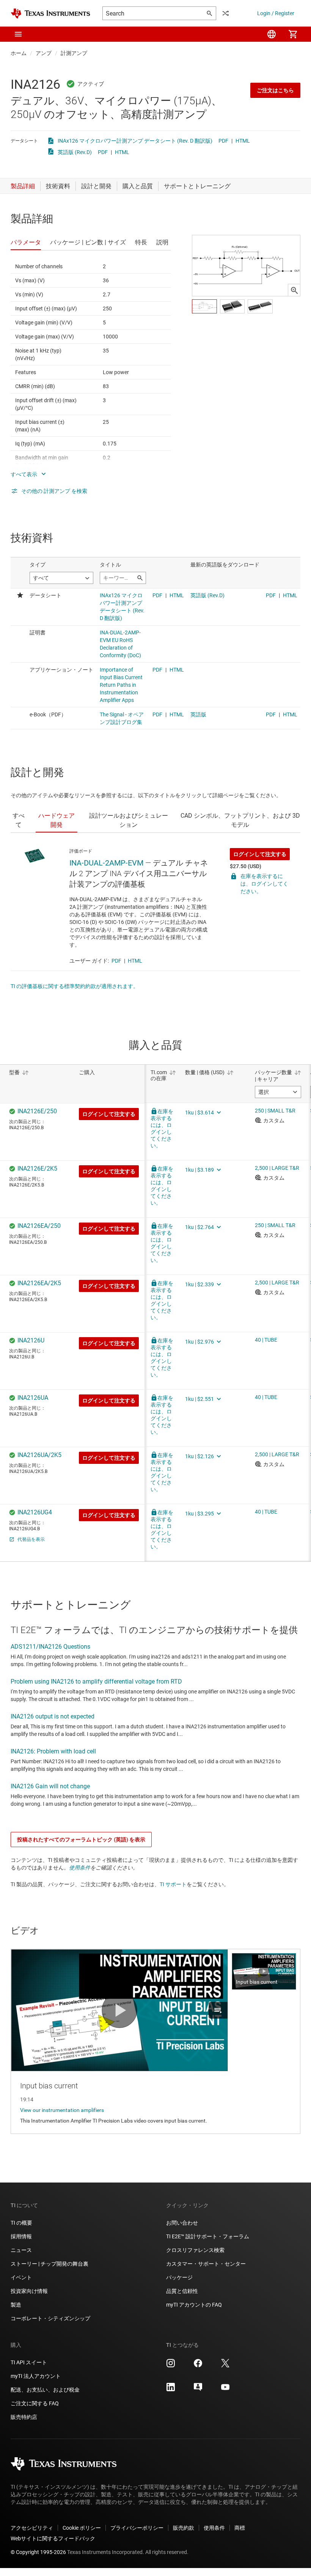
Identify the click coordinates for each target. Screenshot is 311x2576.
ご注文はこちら (275, 90)
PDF (223, 141)
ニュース (21, 2250)
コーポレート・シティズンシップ (50, 2318)
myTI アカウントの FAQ (194, 2305)
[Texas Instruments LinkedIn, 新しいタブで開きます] (171, 2390)
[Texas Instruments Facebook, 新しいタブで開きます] (198, 2366)
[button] (18, 34)
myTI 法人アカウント (36, 2376)
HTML (243, 141)
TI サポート (173, 1884)
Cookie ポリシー (82, 2528)
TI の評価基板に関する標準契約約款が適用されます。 (75, 986)
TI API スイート (29, 2362)
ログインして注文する (260, 854)
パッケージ (179, 2277)
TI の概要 (21, 2223)
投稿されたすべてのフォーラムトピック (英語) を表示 (81, 1840)
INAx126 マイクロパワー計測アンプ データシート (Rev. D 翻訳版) (135, 141)
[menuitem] (272, 34)
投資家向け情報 (29, 2291)
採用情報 (21, 2236)
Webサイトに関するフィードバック (53, 2538)
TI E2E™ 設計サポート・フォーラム (208, 2236)
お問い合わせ (182, 2223)
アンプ (44, 53)
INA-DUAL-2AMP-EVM (106, 863)
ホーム (19, 53)
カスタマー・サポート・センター (206, 2264)
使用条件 (80, 1868)
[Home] (50, 13)
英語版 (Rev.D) (75, 152)
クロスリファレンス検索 (195, 2250)
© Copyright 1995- (38, 2552)
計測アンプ (74, 53)
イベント (21, 2277)
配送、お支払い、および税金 (45, 2390)
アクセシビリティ (32, 2528)
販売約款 (184, 2528)
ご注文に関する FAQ (35, 2403)
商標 (240, 2528)
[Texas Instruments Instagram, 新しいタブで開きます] (171, 2366)
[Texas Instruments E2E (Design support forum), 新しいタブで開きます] (198, 2390)
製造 (16, 2305)
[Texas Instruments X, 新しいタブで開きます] (225, 2366)
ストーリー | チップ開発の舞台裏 (49, 2264)
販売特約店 (24, 2417)
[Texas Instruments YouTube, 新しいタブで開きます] (225, 2390)
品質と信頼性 (182, 2291)
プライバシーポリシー (137, 2528)
